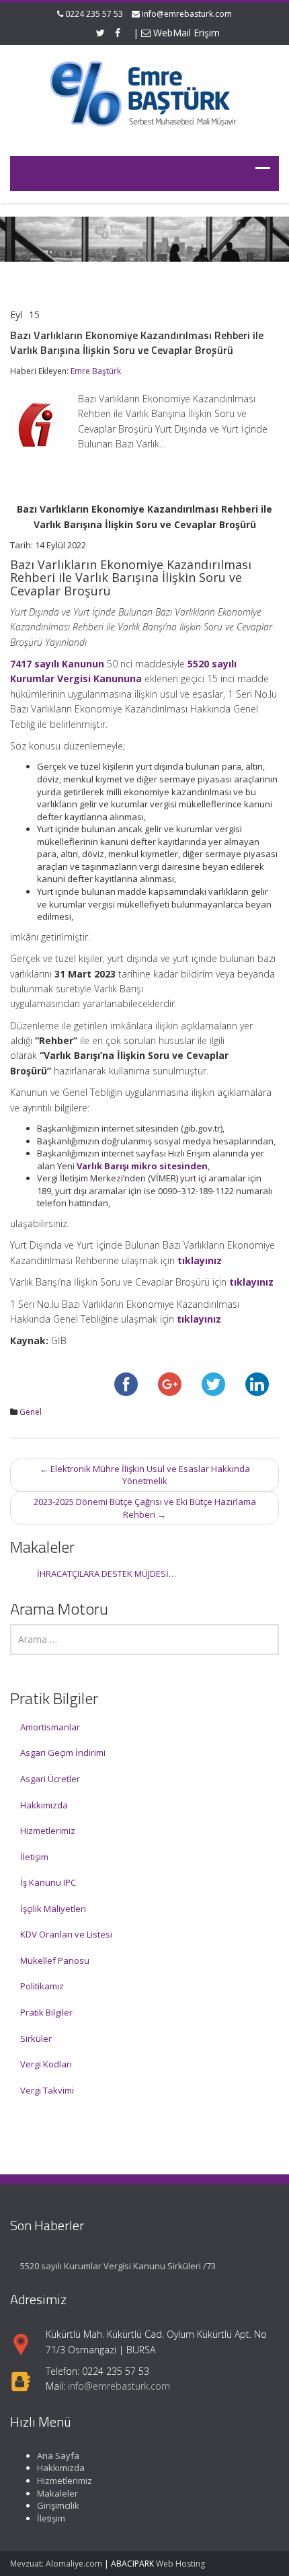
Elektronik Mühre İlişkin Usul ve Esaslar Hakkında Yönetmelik (145, 1475)
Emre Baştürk (96, 371)
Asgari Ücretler (50, 1779)
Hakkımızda (44, 1805)
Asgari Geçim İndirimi (63, 1753)
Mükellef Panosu (55, 1960)
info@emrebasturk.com (187, 14)
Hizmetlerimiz (48, 1831)
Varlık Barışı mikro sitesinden (142, 1166)
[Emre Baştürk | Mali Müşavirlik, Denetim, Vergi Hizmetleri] (144, 92)
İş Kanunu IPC (48, 1882)
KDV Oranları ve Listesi (66, 1934)
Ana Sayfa (58, 2456)
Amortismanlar (50, 1727)
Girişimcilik (58, 2505)
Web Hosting (180, 2564)
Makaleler (57, 2493)
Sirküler (36, 2038)
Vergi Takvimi (47, 2090)
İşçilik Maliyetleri (53, 1909)
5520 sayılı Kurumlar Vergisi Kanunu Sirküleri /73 (118, 2266)
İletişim (34, 1857)
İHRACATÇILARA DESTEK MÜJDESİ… (107, 1574)
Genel (31, 1412)
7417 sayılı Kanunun (57, 664)
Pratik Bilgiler (46, 2012)
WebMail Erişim (185, 33)
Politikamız (42, 1986)
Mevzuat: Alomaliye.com (56, 2564)
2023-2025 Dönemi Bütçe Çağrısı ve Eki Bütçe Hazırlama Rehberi (145, 1508)
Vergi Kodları (46, 2064)
